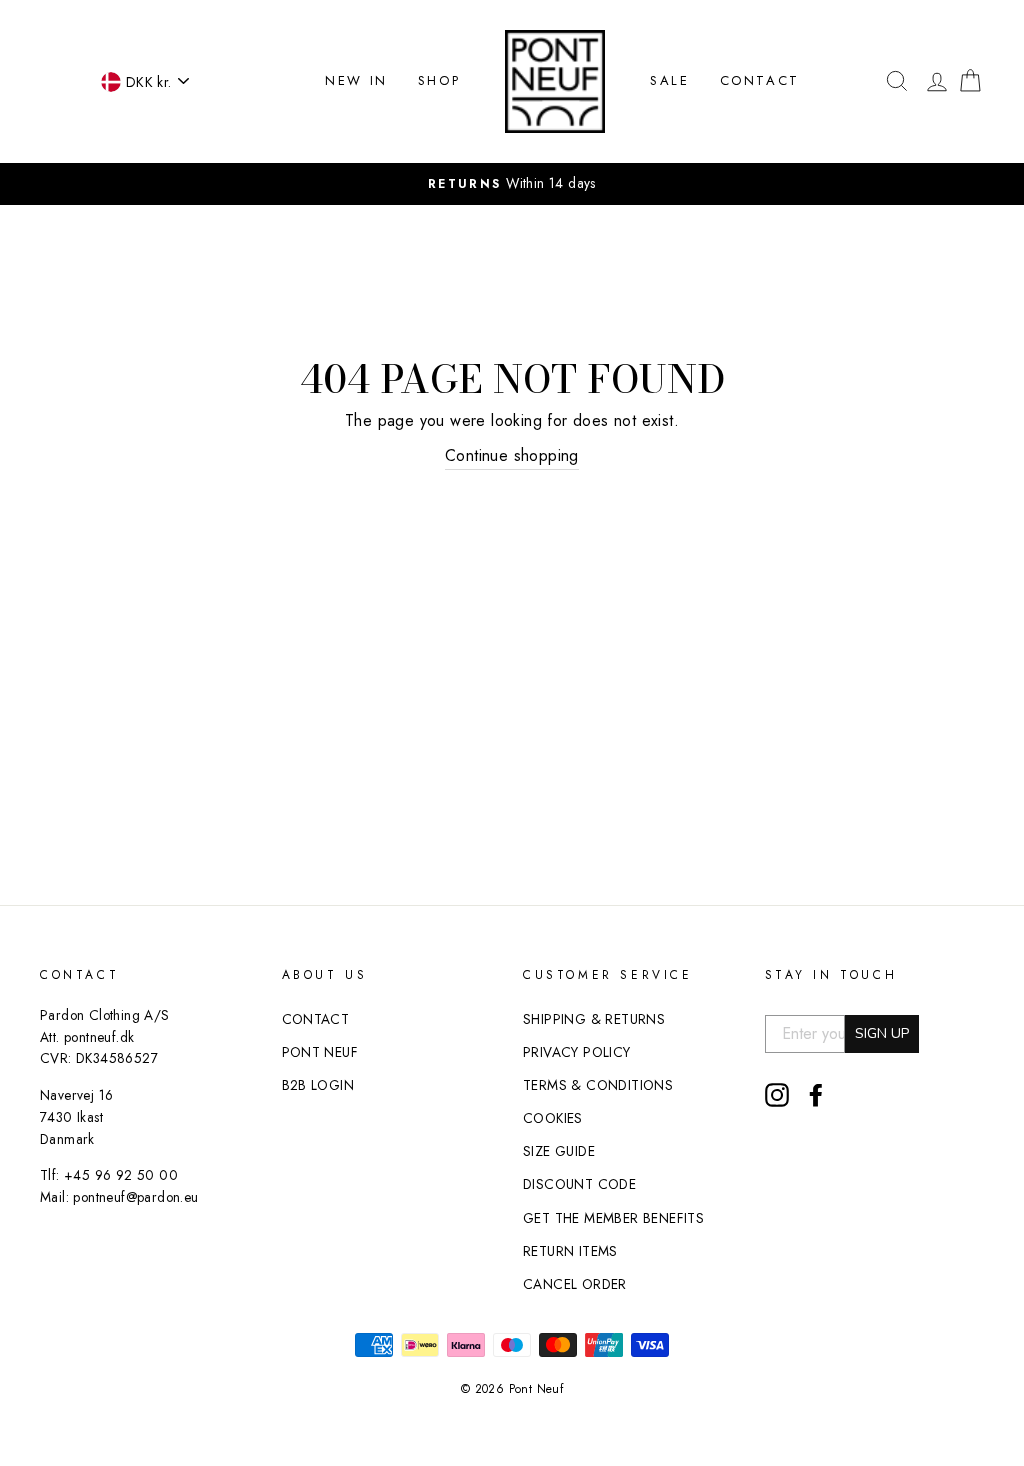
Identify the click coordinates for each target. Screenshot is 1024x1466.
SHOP (439, 80)
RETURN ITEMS (570, 1251)
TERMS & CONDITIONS (598, 1085)
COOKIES (553, 1118)
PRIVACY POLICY (577, 1052)
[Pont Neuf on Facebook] (816, 1095)
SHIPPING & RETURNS (594, 1019)
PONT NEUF (320, 1052)
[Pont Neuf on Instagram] (777, 1095)
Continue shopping (512, 455)
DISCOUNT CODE (579, 1184)
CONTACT (760, 80)
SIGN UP (882, 1033)
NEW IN (356, 80)
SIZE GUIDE (559, 1151)
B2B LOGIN (318, 1085)
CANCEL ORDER (575, 1284)
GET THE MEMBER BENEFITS (613, 1218)
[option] (512, 184)
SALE (669, 80)
